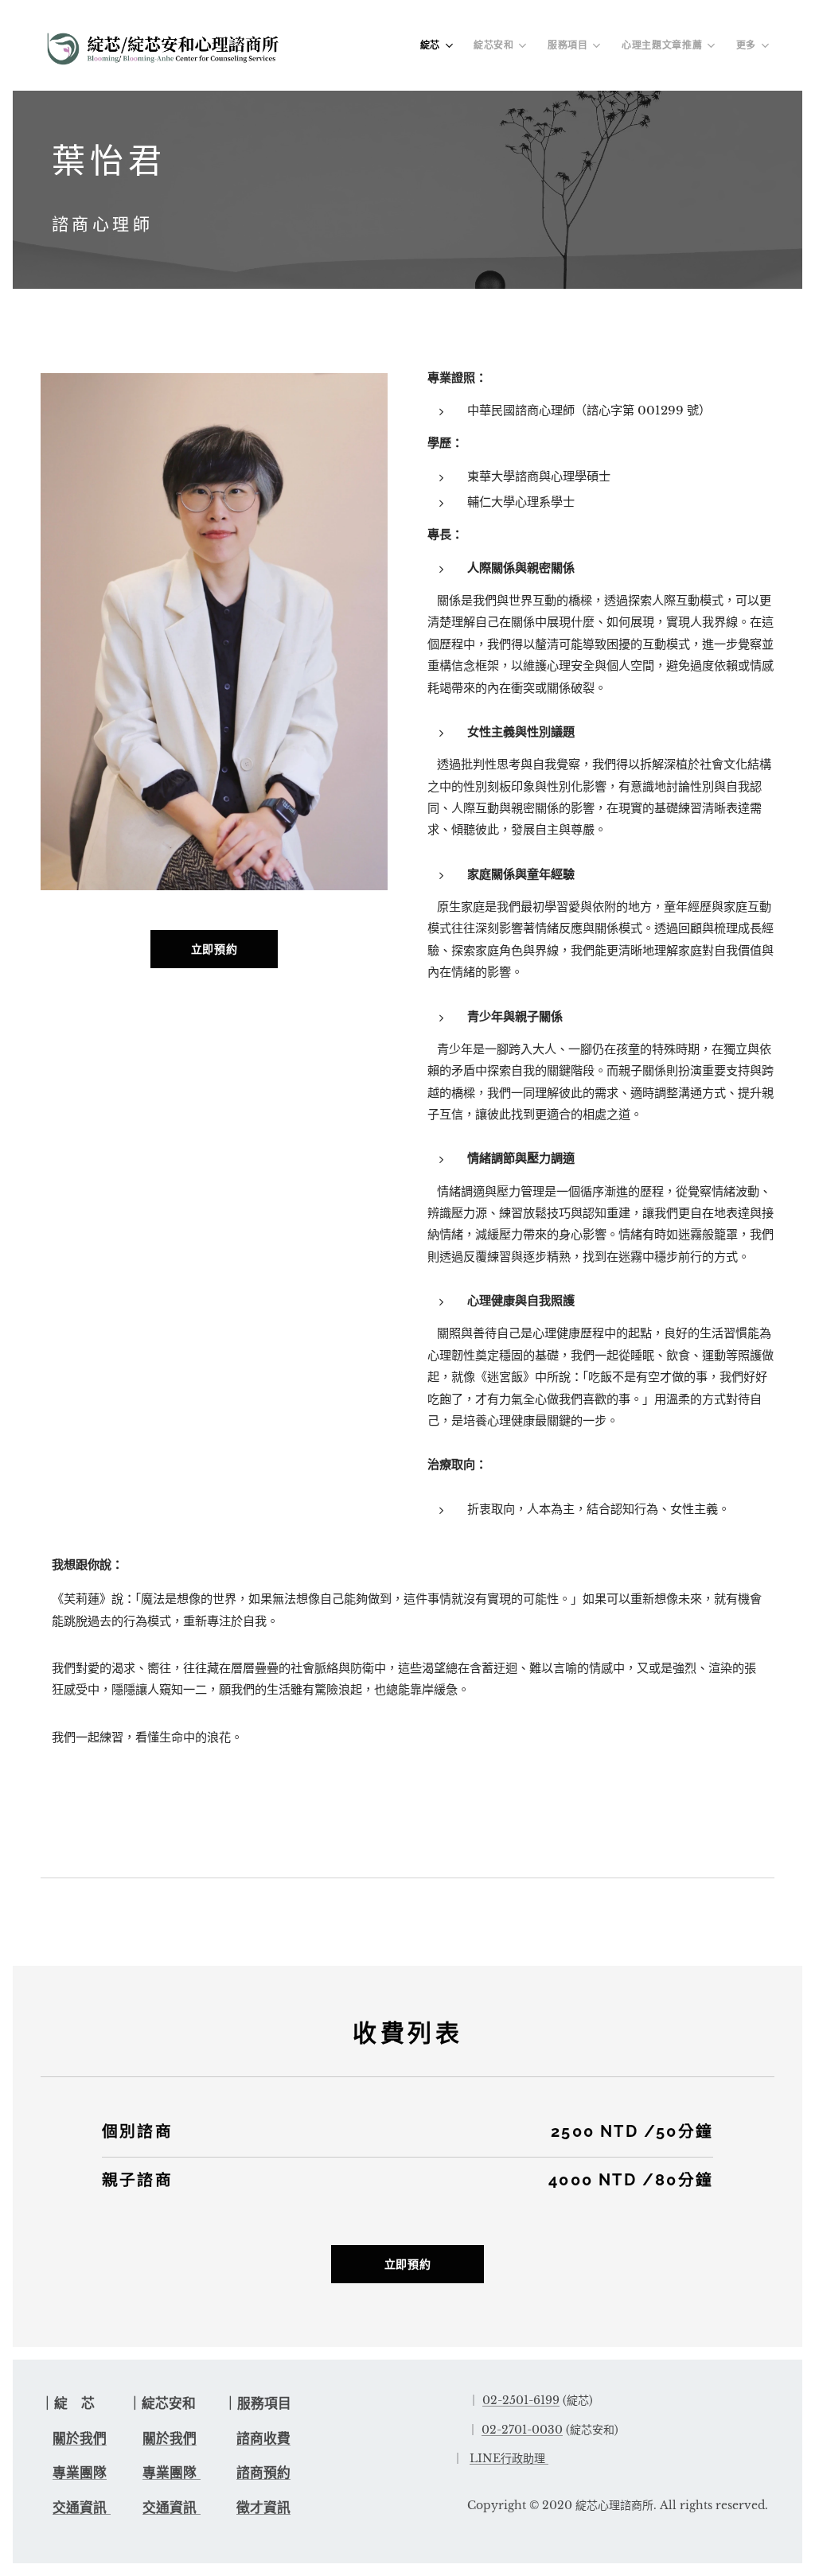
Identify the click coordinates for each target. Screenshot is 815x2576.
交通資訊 (82, 2508)
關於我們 (80, 2439)
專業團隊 (80, 2473)
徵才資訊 (263, 2508)
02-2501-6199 (521, 2400)
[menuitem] (439, 45)
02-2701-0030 (522, 2430)
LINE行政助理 (507, 2458)
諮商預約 (263, 2473)
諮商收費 (263, 2439)
